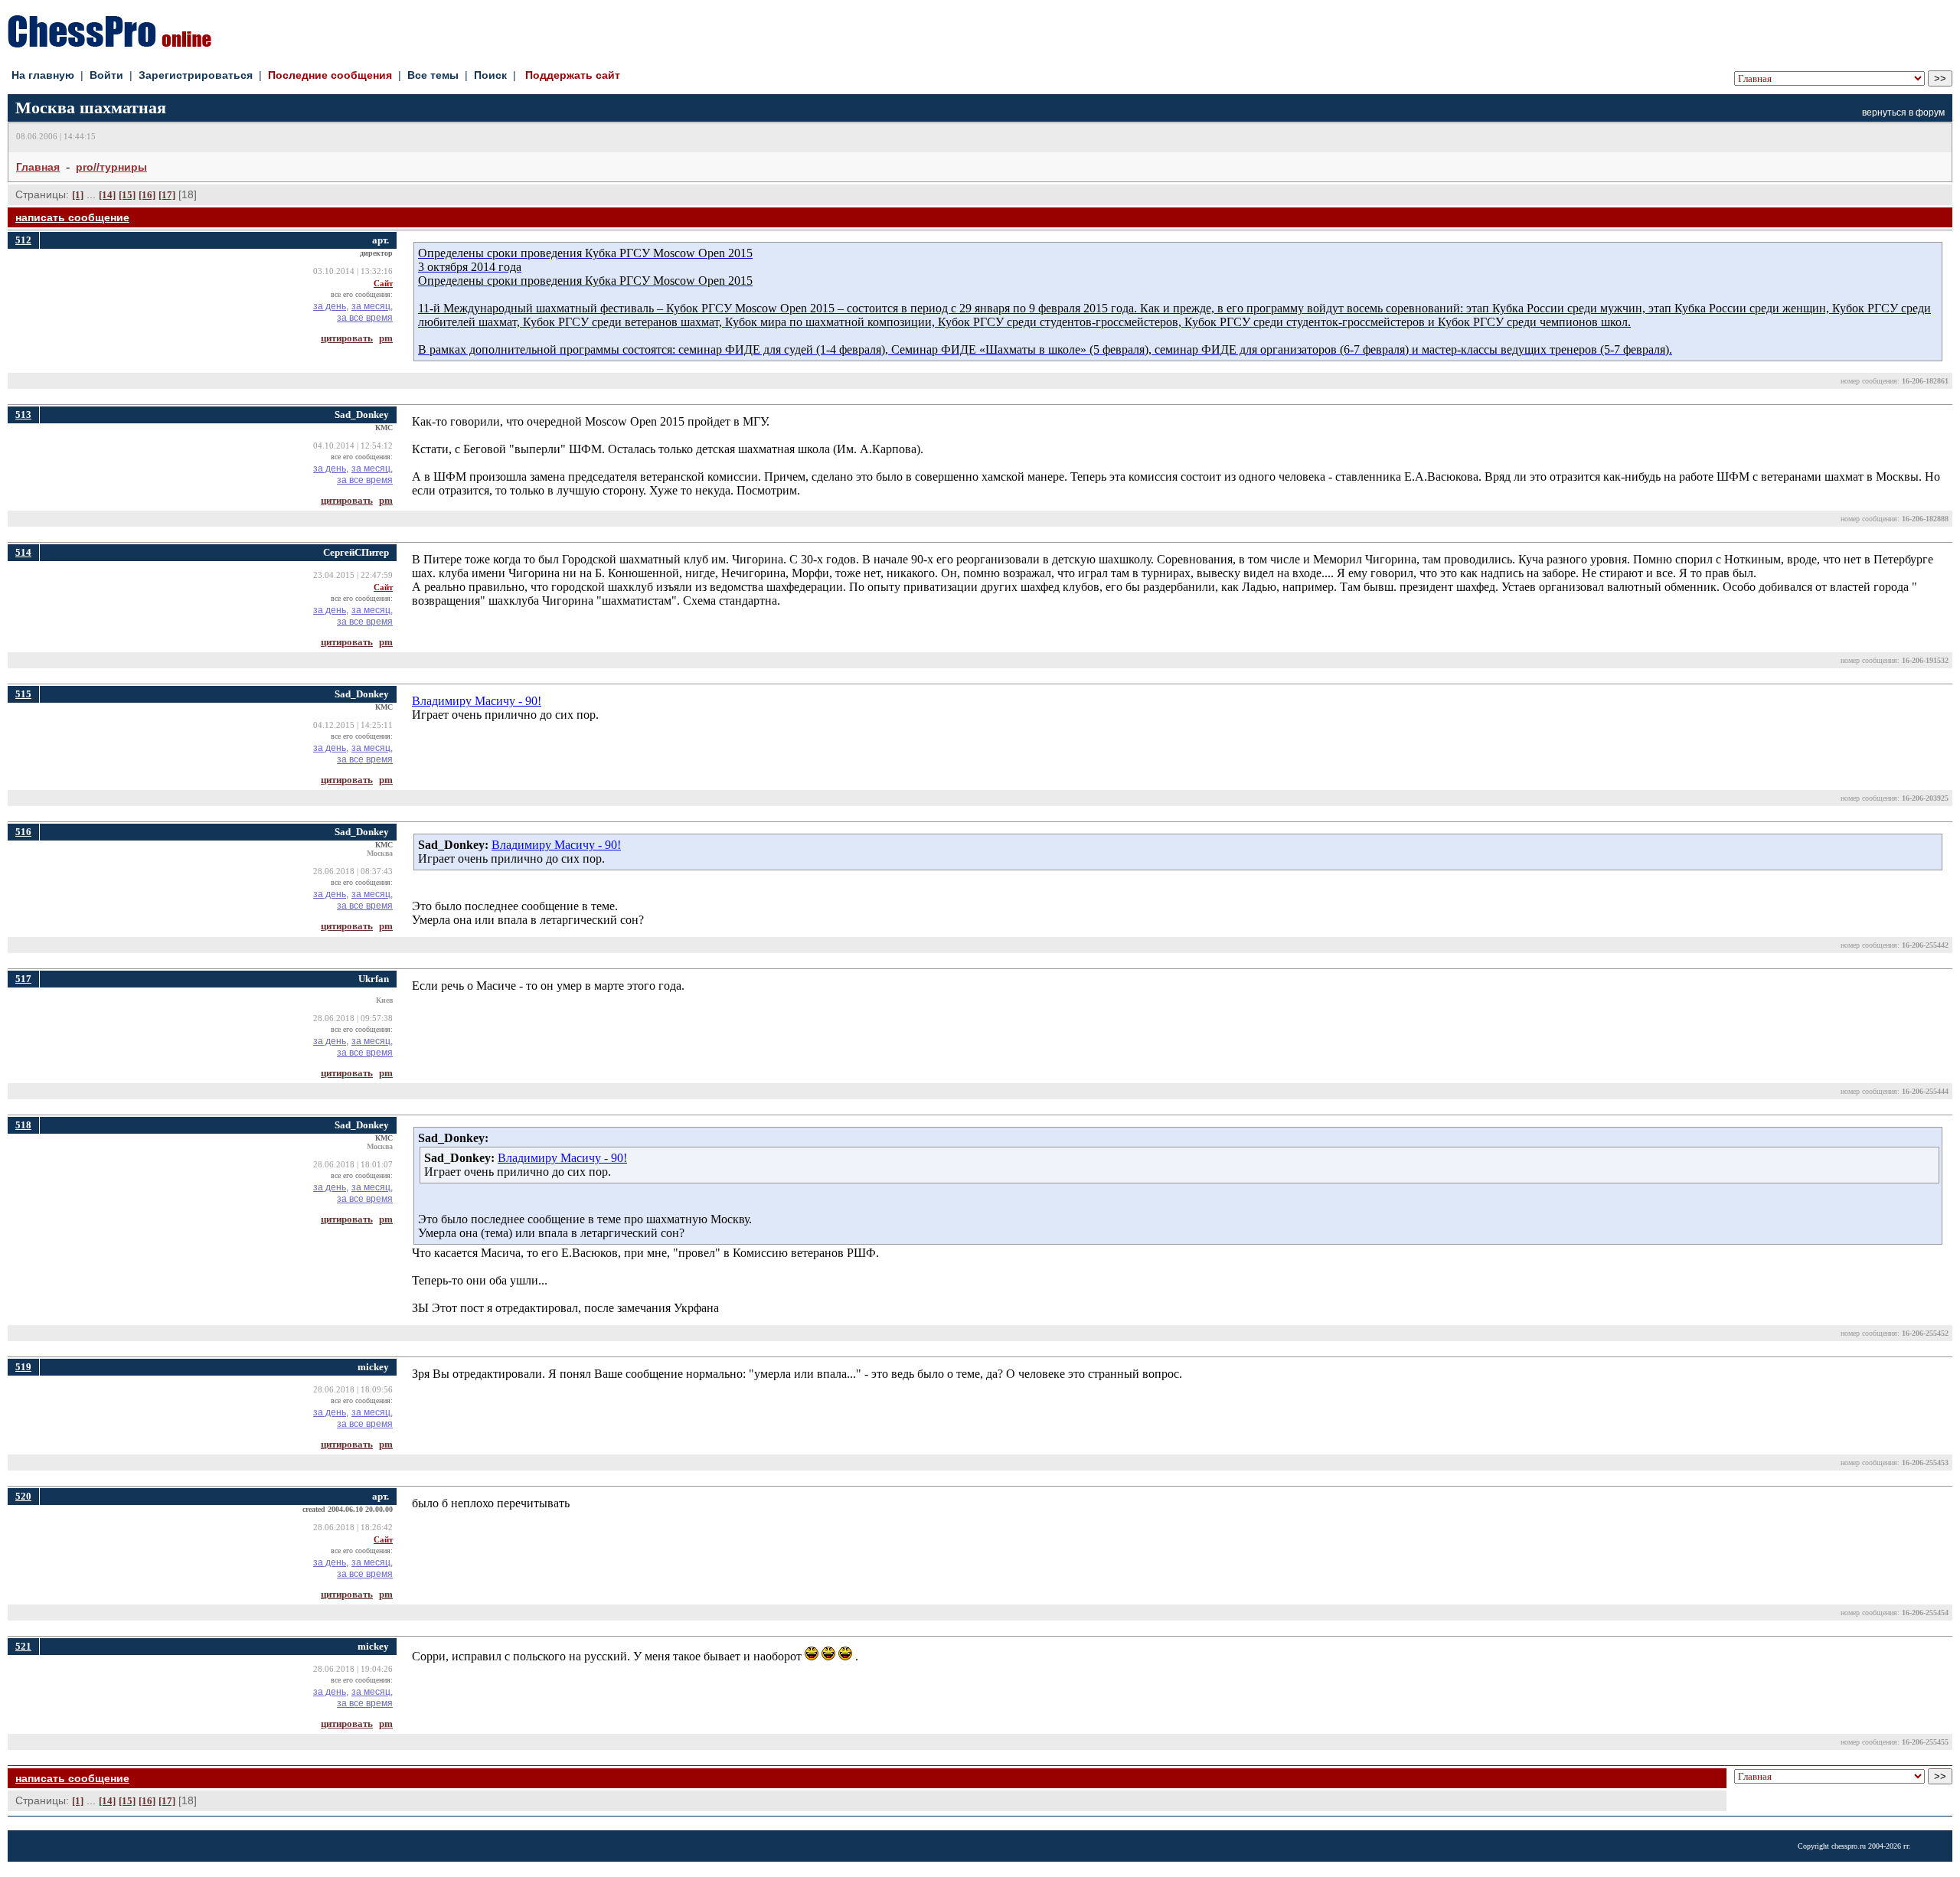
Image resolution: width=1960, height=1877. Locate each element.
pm (386, 338)
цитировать (347, 338)
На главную (43, 75)
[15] (127, 195)
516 (23, 832)
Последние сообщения (330, 75)
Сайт (383, 284)
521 (23, 1646)
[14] (107, 195)
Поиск (490, 75)
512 (23, 240)
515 (23, 694)
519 (23, 1367)
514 (23, 552)
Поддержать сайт (573, 75)
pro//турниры (111, 167)
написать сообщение (72, 217)
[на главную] (109, 43)
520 (23, 1496)
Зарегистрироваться (196, 75)
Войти (106, 75)
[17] (167, 195)
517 (23, 979)
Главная (38, 167)
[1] (78, 195)
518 (23, 1125)
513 (23, 415)
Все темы (433, 75)
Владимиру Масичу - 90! (477, 701)
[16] (147, 195)
